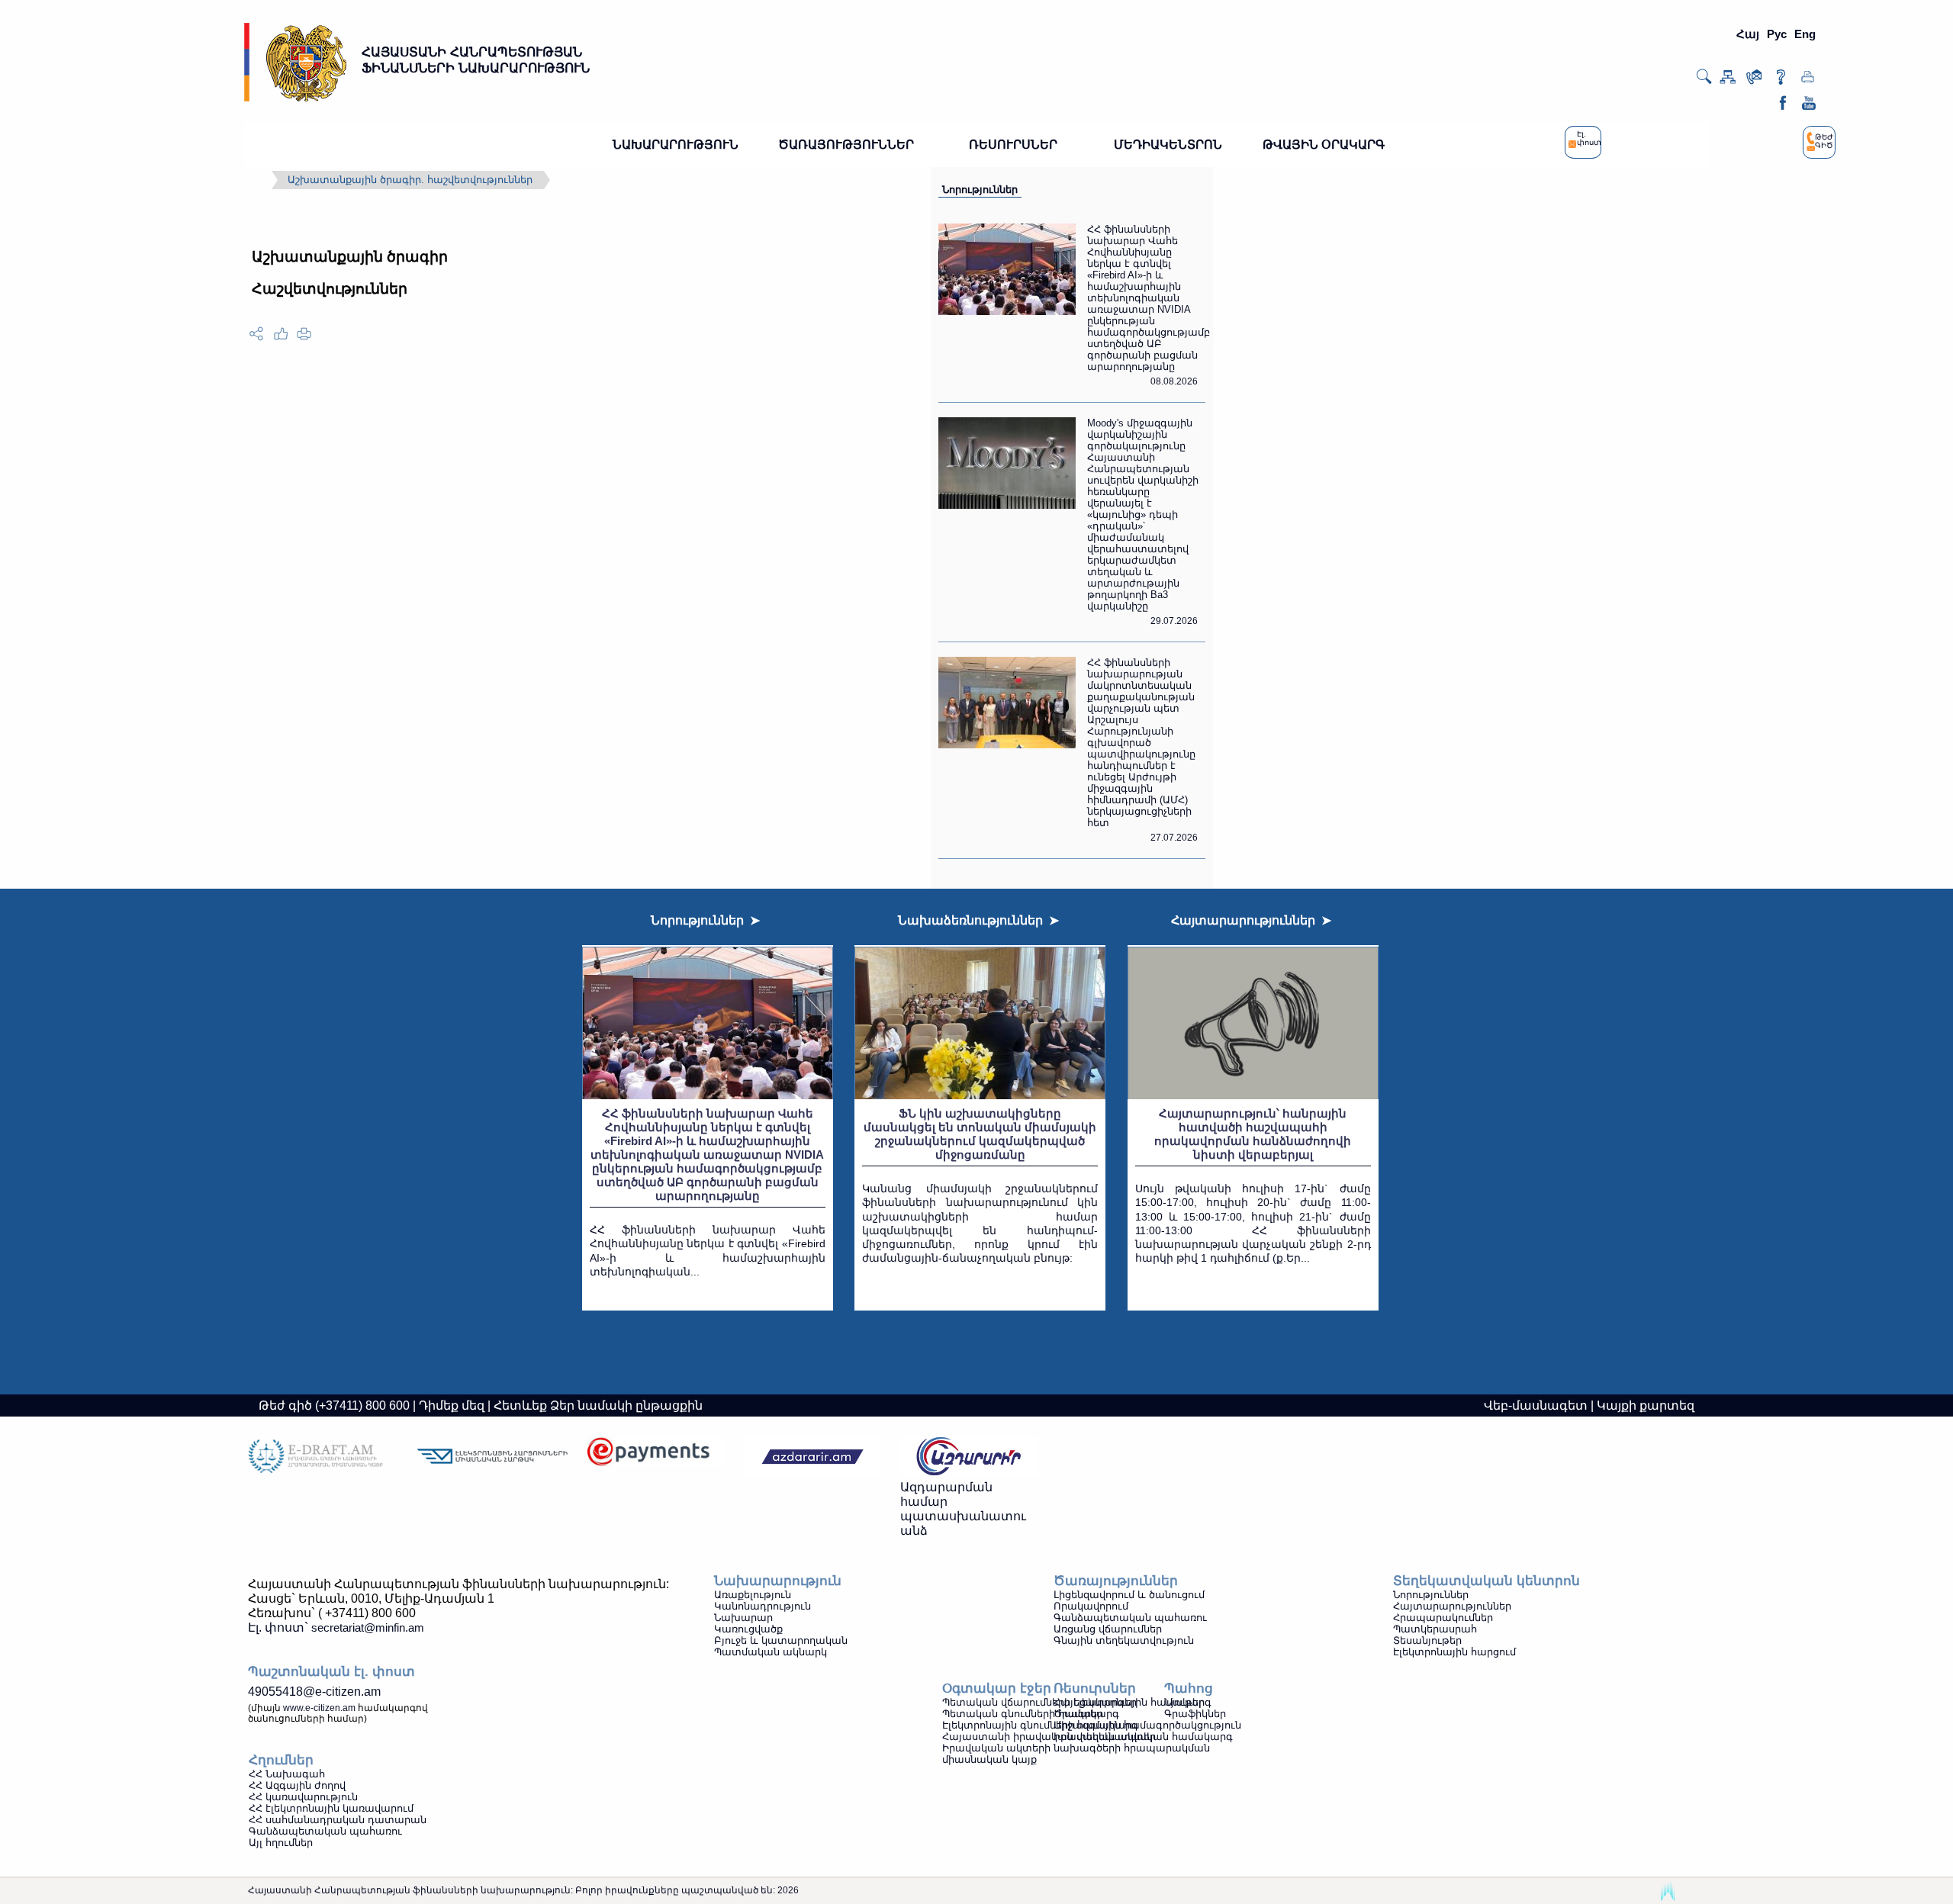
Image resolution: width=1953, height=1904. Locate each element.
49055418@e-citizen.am (314, 1692)
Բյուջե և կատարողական (781, 1640)
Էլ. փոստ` (336, 1627)
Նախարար (743, 1618)
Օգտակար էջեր (997, 1689)
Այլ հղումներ (281, 1843)
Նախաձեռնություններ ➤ (978, 920)
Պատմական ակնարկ (771, 1652)
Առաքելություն (753, 1595)
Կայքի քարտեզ (1646, 1405)
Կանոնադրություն (763, 1606)
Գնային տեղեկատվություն (1124, 1640)
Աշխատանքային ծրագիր (350, 257)
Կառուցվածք (748, 1629)
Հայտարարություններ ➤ (1251, 920)
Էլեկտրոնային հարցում (1454, 1652)
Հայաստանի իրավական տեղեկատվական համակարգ (1088, 1737)
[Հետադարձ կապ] (1754, 80)
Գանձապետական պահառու (1130, 1618)
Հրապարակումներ (1443, 1618)
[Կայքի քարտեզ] (1728, 80)
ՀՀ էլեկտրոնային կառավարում (331, 1808)
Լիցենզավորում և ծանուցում (1129, 1595)
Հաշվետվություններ (330, 289)
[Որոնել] (1704, 82)
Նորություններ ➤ (705, 920)
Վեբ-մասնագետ (1536, 1405)
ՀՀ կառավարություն (303, 1797)
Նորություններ (980, 190)
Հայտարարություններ (1452, 1606)
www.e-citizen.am (319, 1708)
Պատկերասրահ (1435, 1629)
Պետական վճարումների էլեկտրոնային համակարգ (1077, 1702)
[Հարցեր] (1781, 80)
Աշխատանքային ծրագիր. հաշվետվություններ (410, 180)
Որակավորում (1091, 1606)
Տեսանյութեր (1427, 1640)
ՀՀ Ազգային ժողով (297, 1785)
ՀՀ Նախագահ (287, 1774)
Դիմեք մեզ (452, 1405)
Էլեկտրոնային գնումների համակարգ (1040, 1725)
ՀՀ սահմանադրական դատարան (338, 1820)
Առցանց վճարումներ (1108, 1629)
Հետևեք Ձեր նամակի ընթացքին (598, 1405)
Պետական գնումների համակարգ (1031, 1714)
